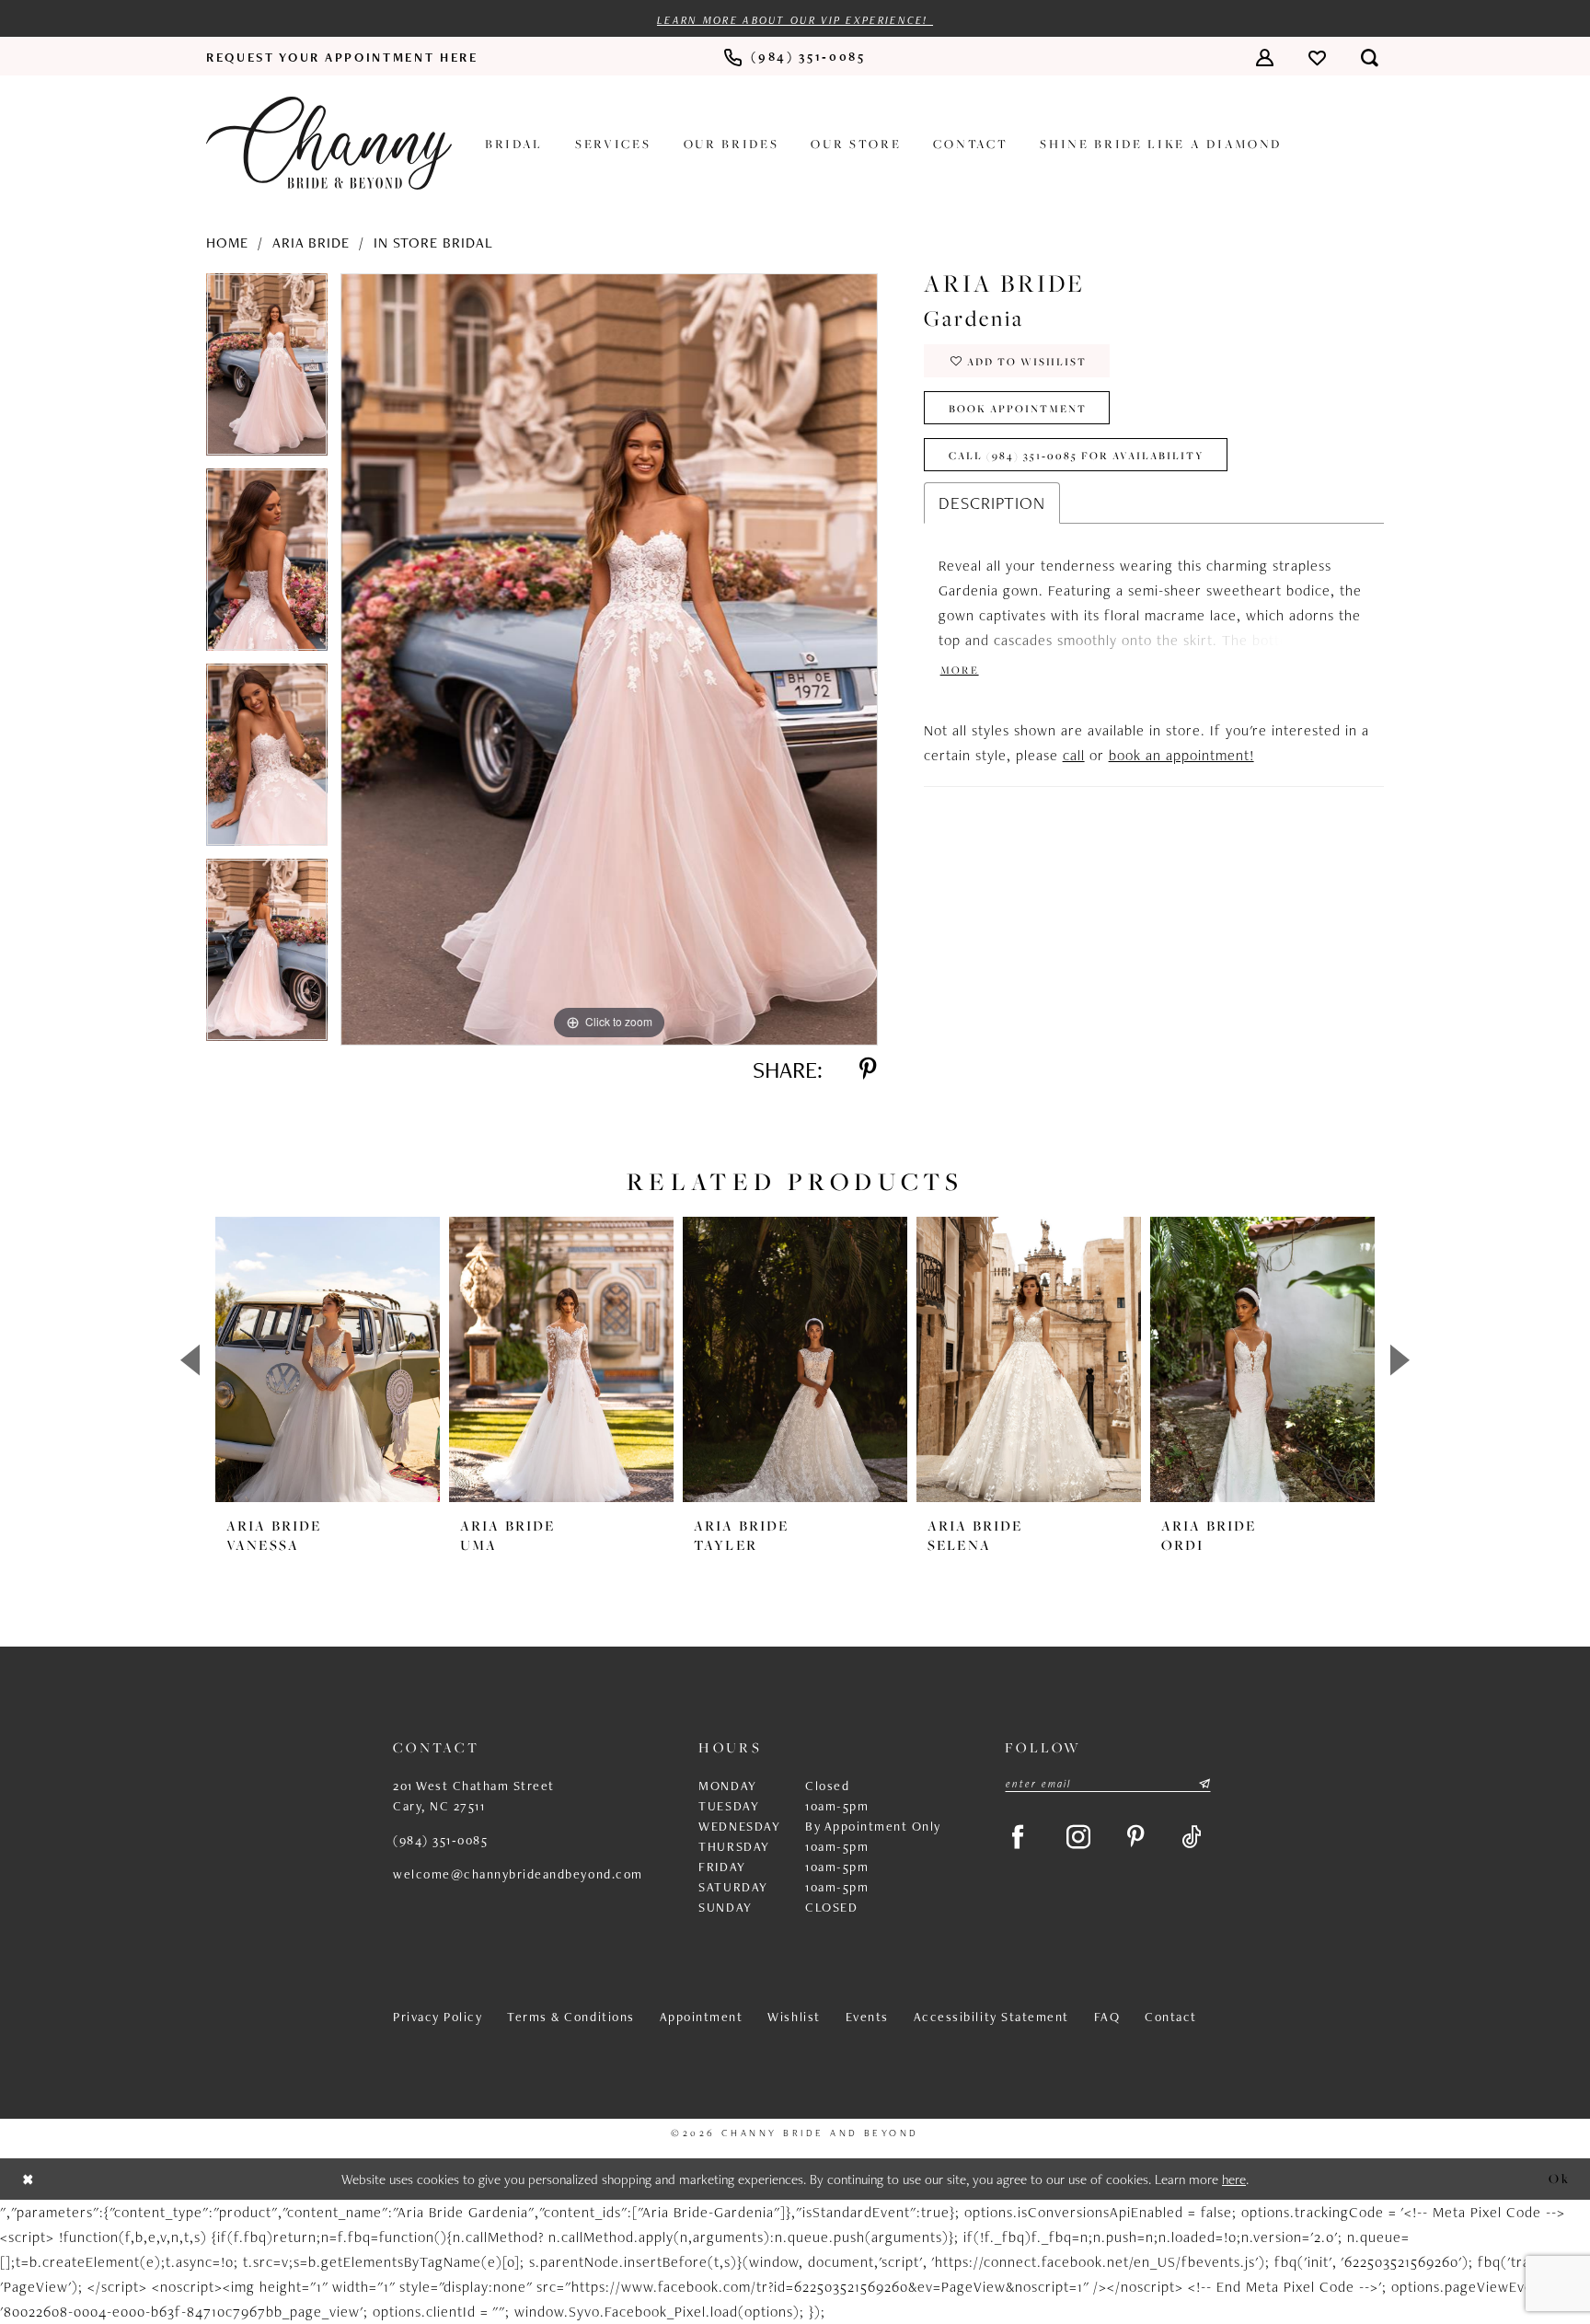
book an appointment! (1181, 755)
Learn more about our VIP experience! (795, 20)
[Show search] (1370, 57)
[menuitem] (342, 57)
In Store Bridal (433, 243)
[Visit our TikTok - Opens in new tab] (1191, 1837)
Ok (1559, 2178)
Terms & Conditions (570, 2017)
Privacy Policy (438, 2017)
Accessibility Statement (991, 2017)
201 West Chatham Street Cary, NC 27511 (474, 1796)
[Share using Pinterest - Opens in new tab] (868, 1070)
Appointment (702, 2017)
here (1234, 2179)
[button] (1265, 57)
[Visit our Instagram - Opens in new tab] (1078, 1837)
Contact (1171, 2017)
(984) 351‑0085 (440, 1840)
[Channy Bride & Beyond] (329, 143)
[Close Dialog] (29, 2179)
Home (227, 243)
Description (992, 503)
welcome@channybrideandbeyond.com (518, 1874)
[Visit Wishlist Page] (1317, 57)
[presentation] (328, 1359)
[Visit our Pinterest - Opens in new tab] (1136, 1837)
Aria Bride (311, 243)
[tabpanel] (267, 371)
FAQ (1107, 2017)
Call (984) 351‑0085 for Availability (1077, 455)
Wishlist (794, 2017)
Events (867, 2017)
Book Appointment (1018, 408)
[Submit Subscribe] (1204, 1784)
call (1074, 755)
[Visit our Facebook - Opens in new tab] (1018, 1837)
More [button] (960, 671)
